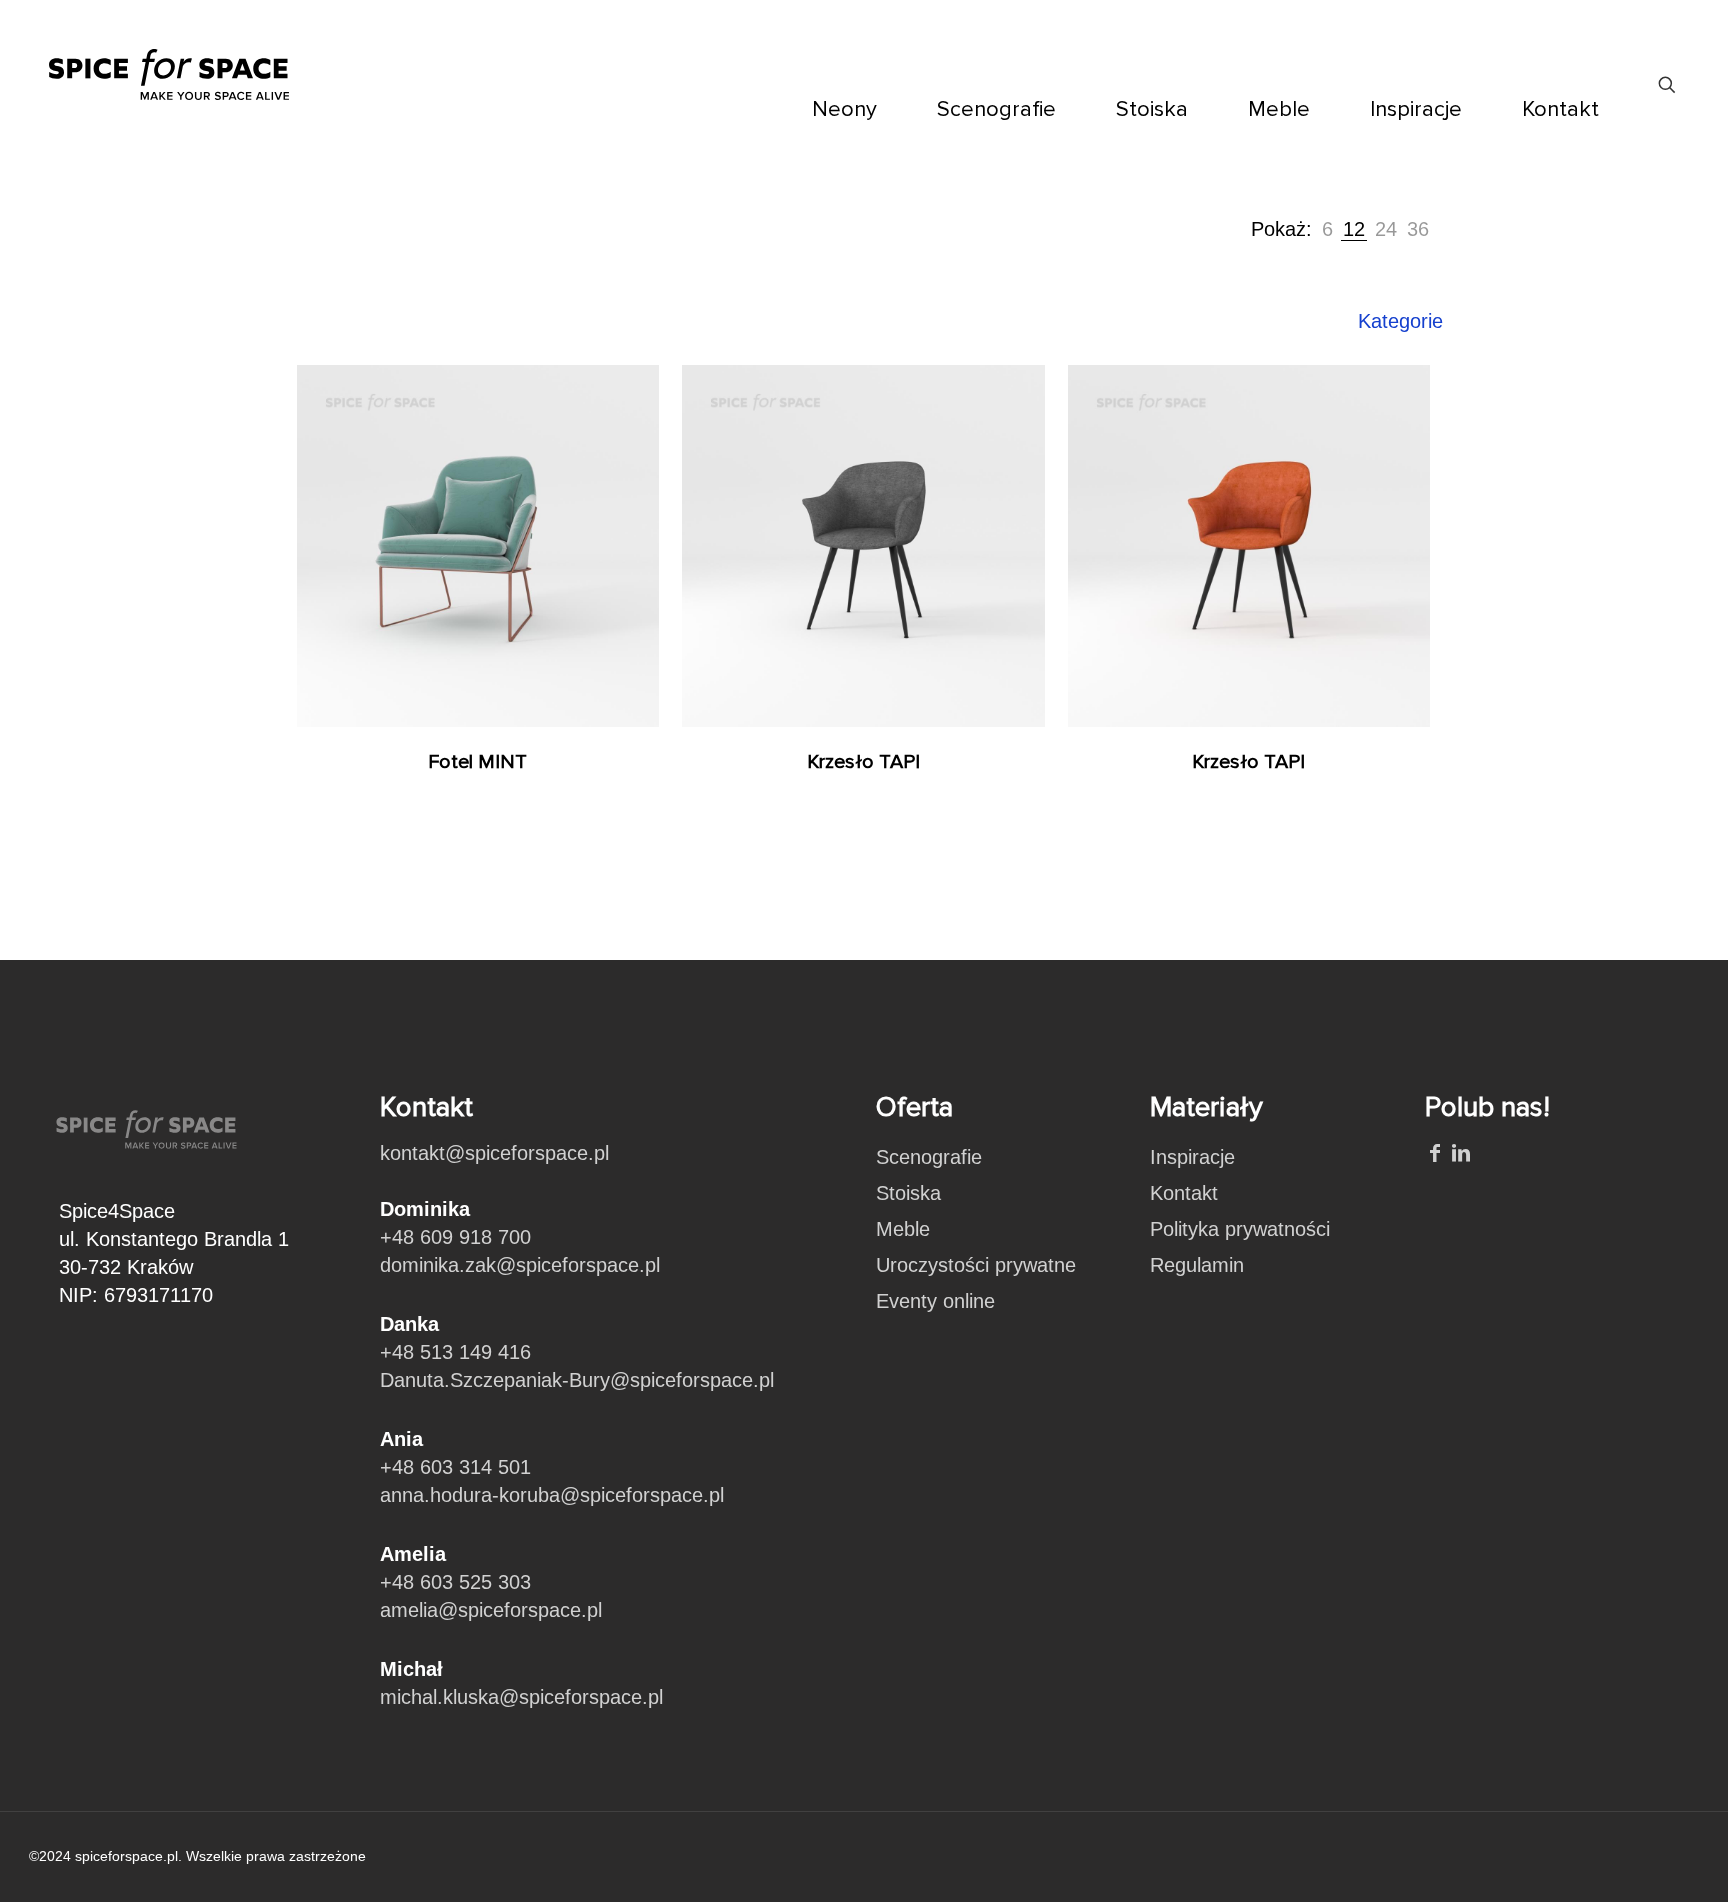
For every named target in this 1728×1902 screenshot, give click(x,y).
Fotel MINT (477, 762)
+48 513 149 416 (455, 1352)
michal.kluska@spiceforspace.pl (521, 1697)
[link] (1327, 229)
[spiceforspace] (169, 60)
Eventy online (935, 1301)
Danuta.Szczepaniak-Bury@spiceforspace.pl (577, 1380)
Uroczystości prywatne (976, 1265)
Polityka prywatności (1240, 1229)
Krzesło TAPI (863, 762)
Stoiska (908, 1193)
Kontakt (1184, 1193)
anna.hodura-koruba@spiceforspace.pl (552, 1495)
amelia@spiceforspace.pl (491, 1610)
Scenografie (929, 1157)
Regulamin (1197, 1265)
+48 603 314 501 (455, 1467)
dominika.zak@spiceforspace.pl (520, 1265)
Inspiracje (1192, 1157)
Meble (903, 1229)
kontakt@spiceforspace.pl (494, 1153)
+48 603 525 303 (455, 1582)
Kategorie (1400, 321)
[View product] (631, 393)
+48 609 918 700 (455, 1237)
